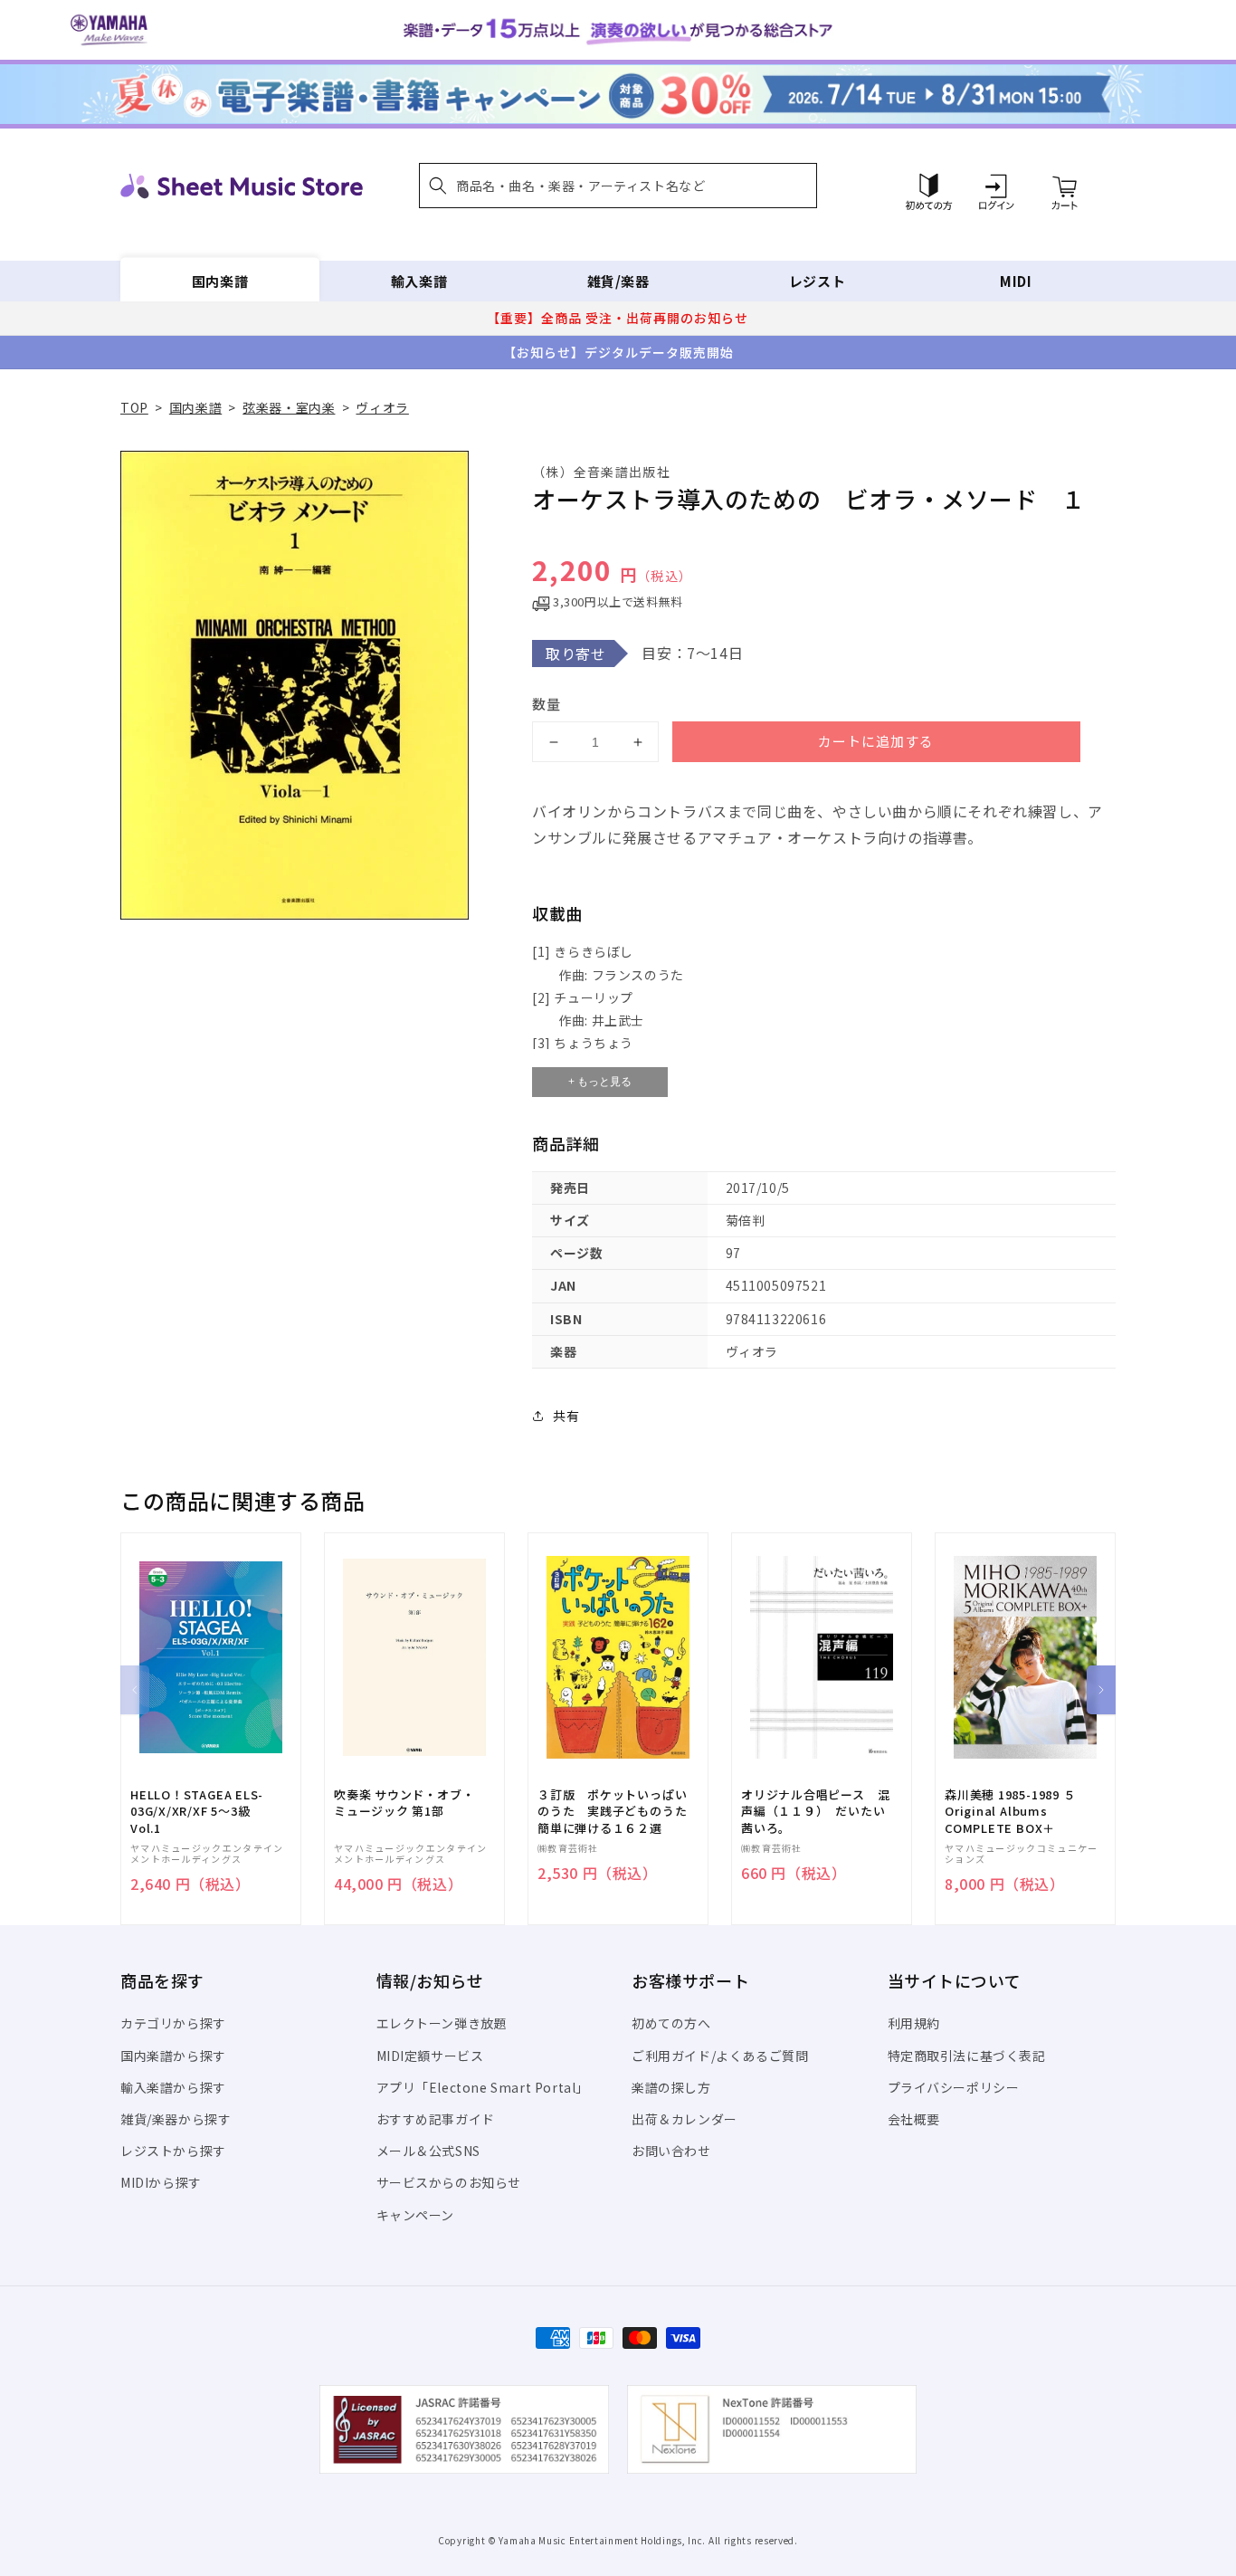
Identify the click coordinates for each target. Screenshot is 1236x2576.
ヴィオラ (382, 407)
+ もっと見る (600, 1082)
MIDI (1016, 281)
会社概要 (914, 2119)
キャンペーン (416, 2215)
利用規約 (914, 2023)
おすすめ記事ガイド (436, 2119)
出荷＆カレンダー (685, 2119)
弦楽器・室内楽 (289, 407)
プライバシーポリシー (954, 2087)
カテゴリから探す (173, 2023)
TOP (134, 407)
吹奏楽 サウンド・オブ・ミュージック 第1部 (404, 1803)
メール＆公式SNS (428, 2151)
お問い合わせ (671, 2151)
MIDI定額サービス (430, 2056)
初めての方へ (671, 2023)
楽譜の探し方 (671, 2087)
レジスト (817, 281)
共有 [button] (566, 1416)
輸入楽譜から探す (173, 2087)
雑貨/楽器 (618, 281)
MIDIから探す (161, 2182)
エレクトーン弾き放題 (442, 2023)
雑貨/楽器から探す (176, 2119)
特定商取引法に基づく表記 (967, 2056)
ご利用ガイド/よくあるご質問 (720, 2056)
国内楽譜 (220, 281)
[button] (618, 186)
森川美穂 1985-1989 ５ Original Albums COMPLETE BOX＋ (1010, 1811)
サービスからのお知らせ (449, 2182)
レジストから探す (173, 2151)
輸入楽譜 (419, 281)
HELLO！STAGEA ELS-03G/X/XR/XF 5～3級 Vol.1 (197, 1811)
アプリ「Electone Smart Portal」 (483, 2087)
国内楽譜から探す (173, 2056)
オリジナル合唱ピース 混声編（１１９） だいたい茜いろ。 (815, 1811)
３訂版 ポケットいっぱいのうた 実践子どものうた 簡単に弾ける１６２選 (618, 1811)
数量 (547, 704)
